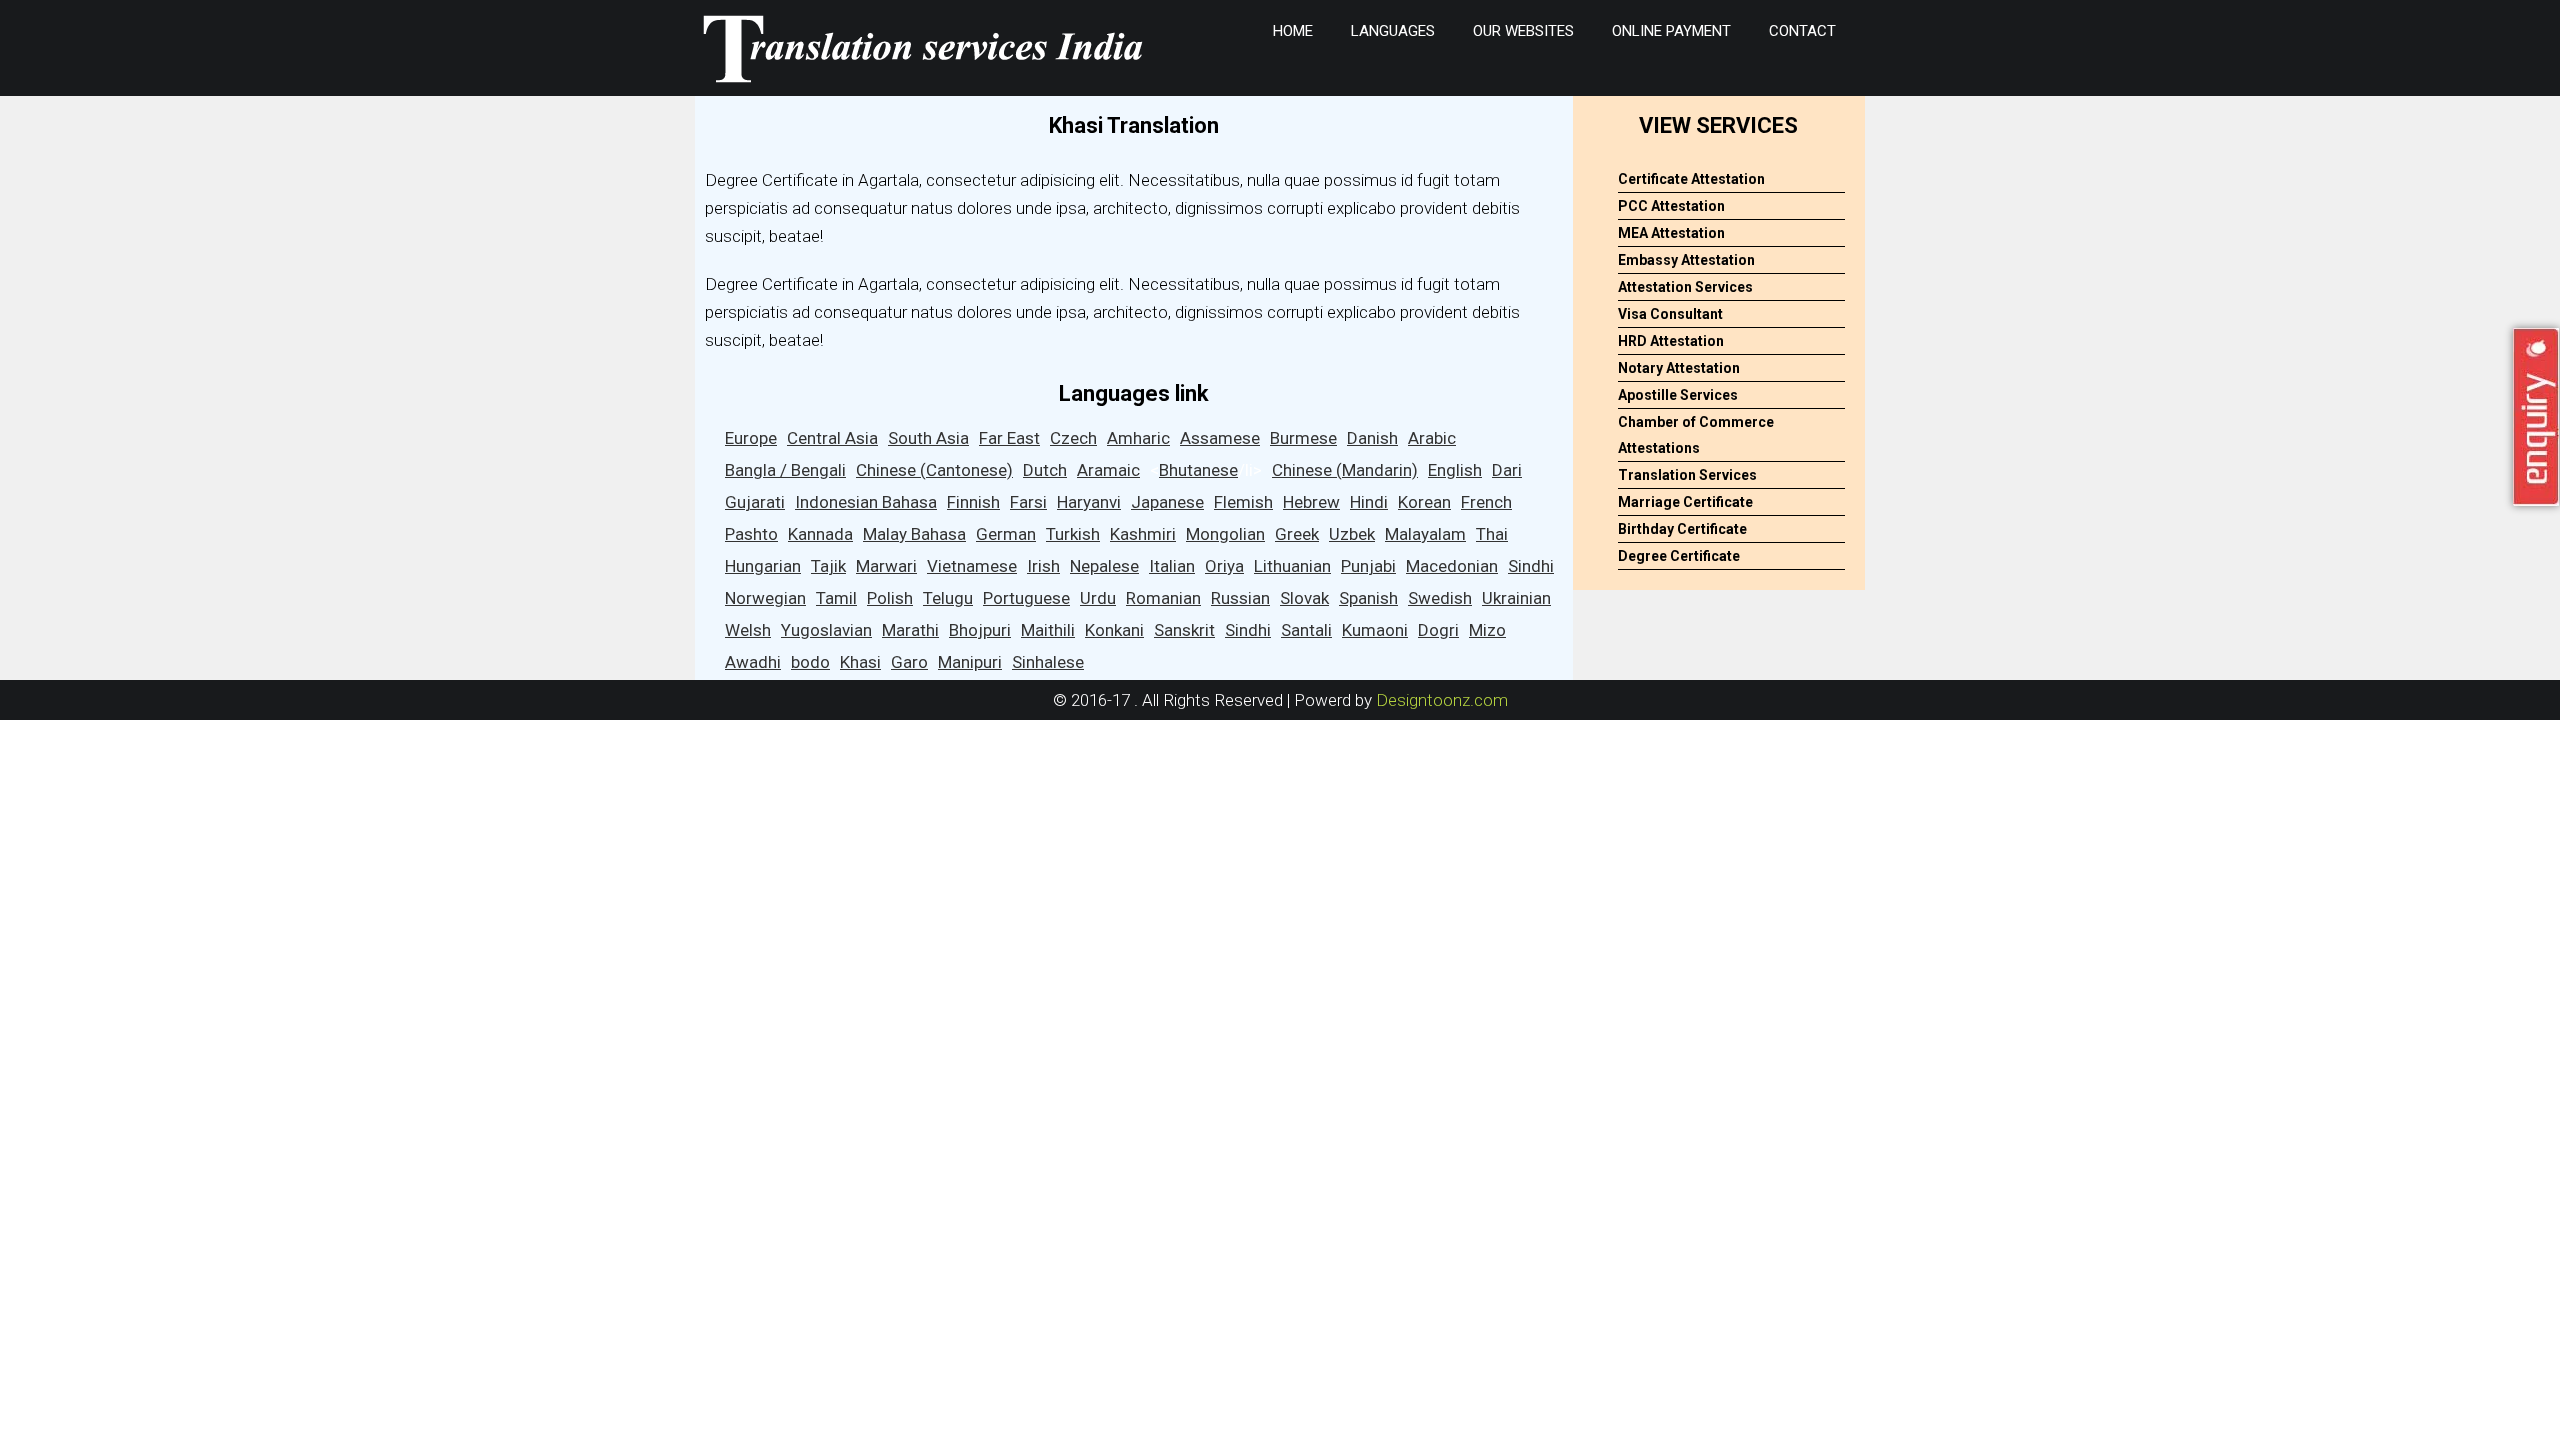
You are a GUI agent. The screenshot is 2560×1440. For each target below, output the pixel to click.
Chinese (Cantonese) (934, 470)
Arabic (1432, 438)
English (1455, 470)
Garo (909, 662)
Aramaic (1108, 470)
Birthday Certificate (1682, 529)
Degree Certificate (1679, 556)
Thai (1492, 534)
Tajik (828, 566)
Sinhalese (1048, 662)
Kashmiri (1143, 534)
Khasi (860, 662)
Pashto (751, 534)
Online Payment (1671, 31)
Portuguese (1026, 598)
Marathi (910, 630)
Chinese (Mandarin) (1345, 470)
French (1486, 502)
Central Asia (832, 438)
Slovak (1304, 598)
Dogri (1438, 630)
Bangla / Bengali (785, 470)
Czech (1073, 438)
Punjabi (1368, 566)
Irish (1043, 566)
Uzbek (1352, 534)
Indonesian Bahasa (866, 502)
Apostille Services (1678, 395)
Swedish (1440, 598)
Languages (1393, 31)
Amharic (1138, 438)
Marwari (886, 566)
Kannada (820, 534)
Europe (751, 438)
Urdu (1098, 598)
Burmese (1303, 438)
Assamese (1220, 438)
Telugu (948, 598)
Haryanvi (1089, 502)
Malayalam (1425, 534)
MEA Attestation (1671, 233)
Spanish (1368, 598)
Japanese (1167, 502)
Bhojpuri (980, 630)
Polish (890, 598)
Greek (1297, 534)
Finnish (973, 502)
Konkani (1114, 630)
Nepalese (1104, 566)
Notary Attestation (1679, 368)
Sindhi (1531, 566)
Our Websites (1523, 31)
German (1006, 534)
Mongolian (1225, 534)
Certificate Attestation (1691, 179)
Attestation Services (1685, 287)
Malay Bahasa (914, 534)
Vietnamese (972, 566)
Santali (1306, 630)
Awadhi (753, 662)
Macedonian (1452, 566)
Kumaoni (1375, 630)
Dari (1507, 470)
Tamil (836, 598)
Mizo (1487, 630)
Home (1293, 31)
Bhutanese (1198, 470)
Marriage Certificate (1685, 502)
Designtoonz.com (1442, 700)
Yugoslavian (826, 630)
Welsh (748, 630)
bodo (810, 662)
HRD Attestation (1671, 341)
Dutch (1045, 470)
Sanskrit (1184, 630)
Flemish (1243, 502)
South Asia (928, 438)
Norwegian (765, 598)
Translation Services (1687, 475)
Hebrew (1311, 502)
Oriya (1224, 566)
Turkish (1073, 534)
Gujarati (755, 502)
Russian (1240, 598)
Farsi (1028, 502)
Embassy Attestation (1686, 260)
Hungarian (763, 566)
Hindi (1369, 502)
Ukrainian (1516, 598)
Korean (1424, 502)
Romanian (1163, 598)
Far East (1009, 438)
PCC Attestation (1671, 206)
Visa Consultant (1670, 314)
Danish (1372, 438)
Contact (1802, 31)
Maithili (1048, 630)
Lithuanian (1292, 566)
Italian (1172, 566)
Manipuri (970, 662)
